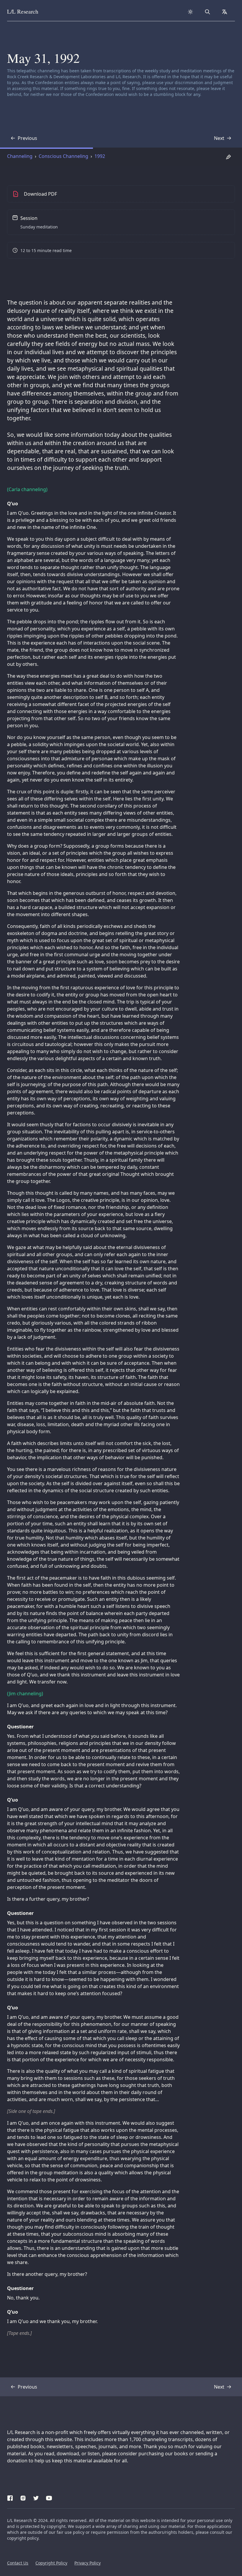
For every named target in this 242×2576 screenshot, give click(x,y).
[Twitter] (36, 2497)
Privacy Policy (88, 2563)
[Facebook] (10, 2497)
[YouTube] (49, 2497)
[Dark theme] (190, 12)
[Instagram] (23, 2497)
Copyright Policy (51, 2563)
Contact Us (18, 2563)
